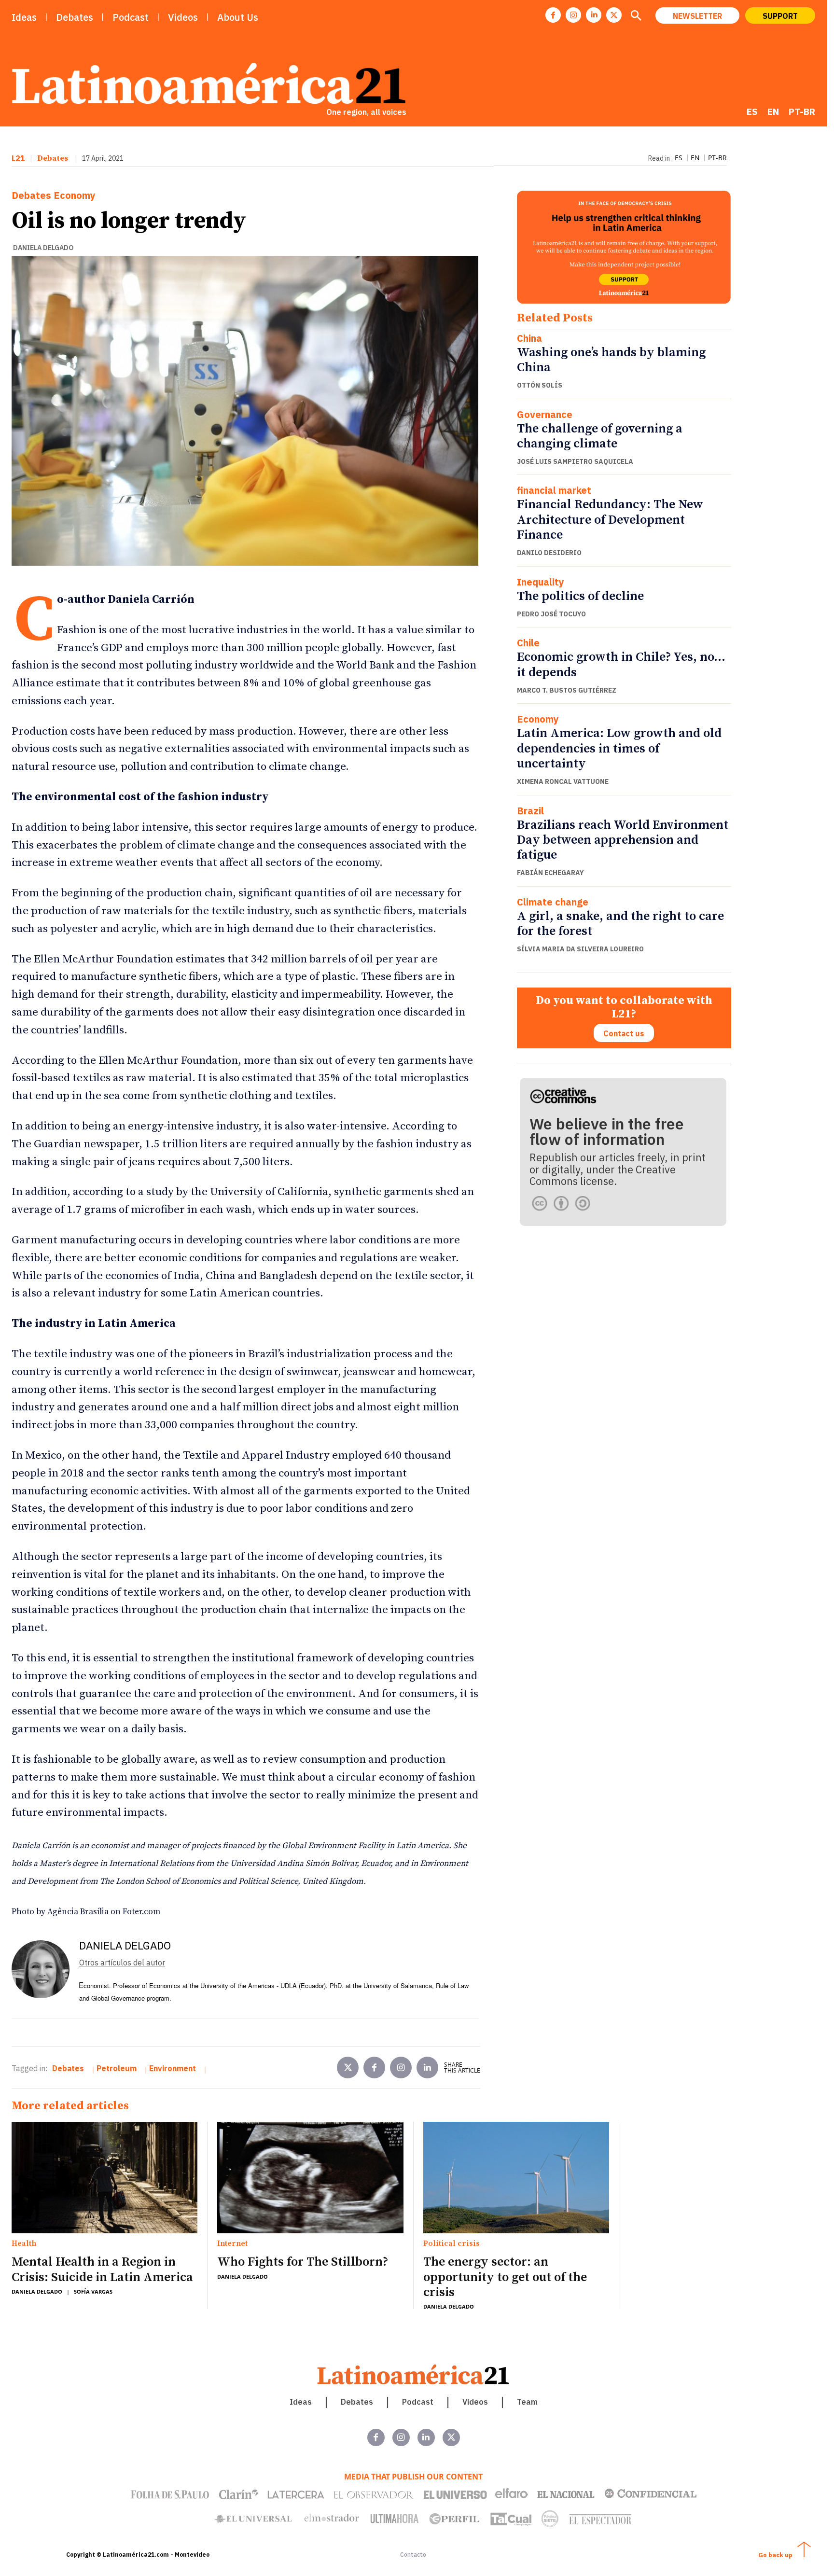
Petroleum (117, 2068)
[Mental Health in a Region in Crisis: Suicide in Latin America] (104, 2178)
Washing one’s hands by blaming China (611, 360)
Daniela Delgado (43, 248)
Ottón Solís (540, 385)
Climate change (553, 902)
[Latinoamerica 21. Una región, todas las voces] (414, 2374)
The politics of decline (580, 596)
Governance (545, 415)
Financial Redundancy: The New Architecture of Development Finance (610, 520)
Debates (53, 158)
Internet (232, 2244)
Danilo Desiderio (549, 553)
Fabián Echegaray (550, 873)
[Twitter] (348, 2068)
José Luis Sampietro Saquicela (575, 461)
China (529, 338)
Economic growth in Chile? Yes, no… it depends (621, 665)
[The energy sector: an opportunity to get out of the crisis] (516, 2178)
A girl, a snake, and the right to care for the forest (620, 924)
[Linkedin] (594, 15)
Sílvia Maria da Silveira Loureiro (580, 949)
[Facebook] (553, 15)
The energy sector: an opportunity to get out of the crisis (505, 2277)
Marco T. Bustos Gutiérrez (567, 690)
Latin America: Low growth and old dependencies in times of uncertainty (619, 748)
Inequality (541, 582)
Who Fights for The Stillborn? (303, 2262)
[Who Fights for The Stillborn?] (310, 2178)
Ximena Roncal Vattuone (563, 781)
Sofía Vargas (93, 2291)
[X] (614, 15)
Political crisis (452, 2244)
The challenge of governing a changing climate (600, 436)
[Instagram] (573, 15)
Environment (173, 2068)
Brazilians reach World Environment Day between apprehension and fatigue (623, 840)
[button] (636, 16)
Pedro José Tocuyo (551, 614)
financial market (554, 490)
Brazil (530, 811)
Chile (528, 643)
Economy (75, 195)
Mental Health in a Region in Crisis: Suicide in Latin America (102, 2270)
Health (24, 2244)
